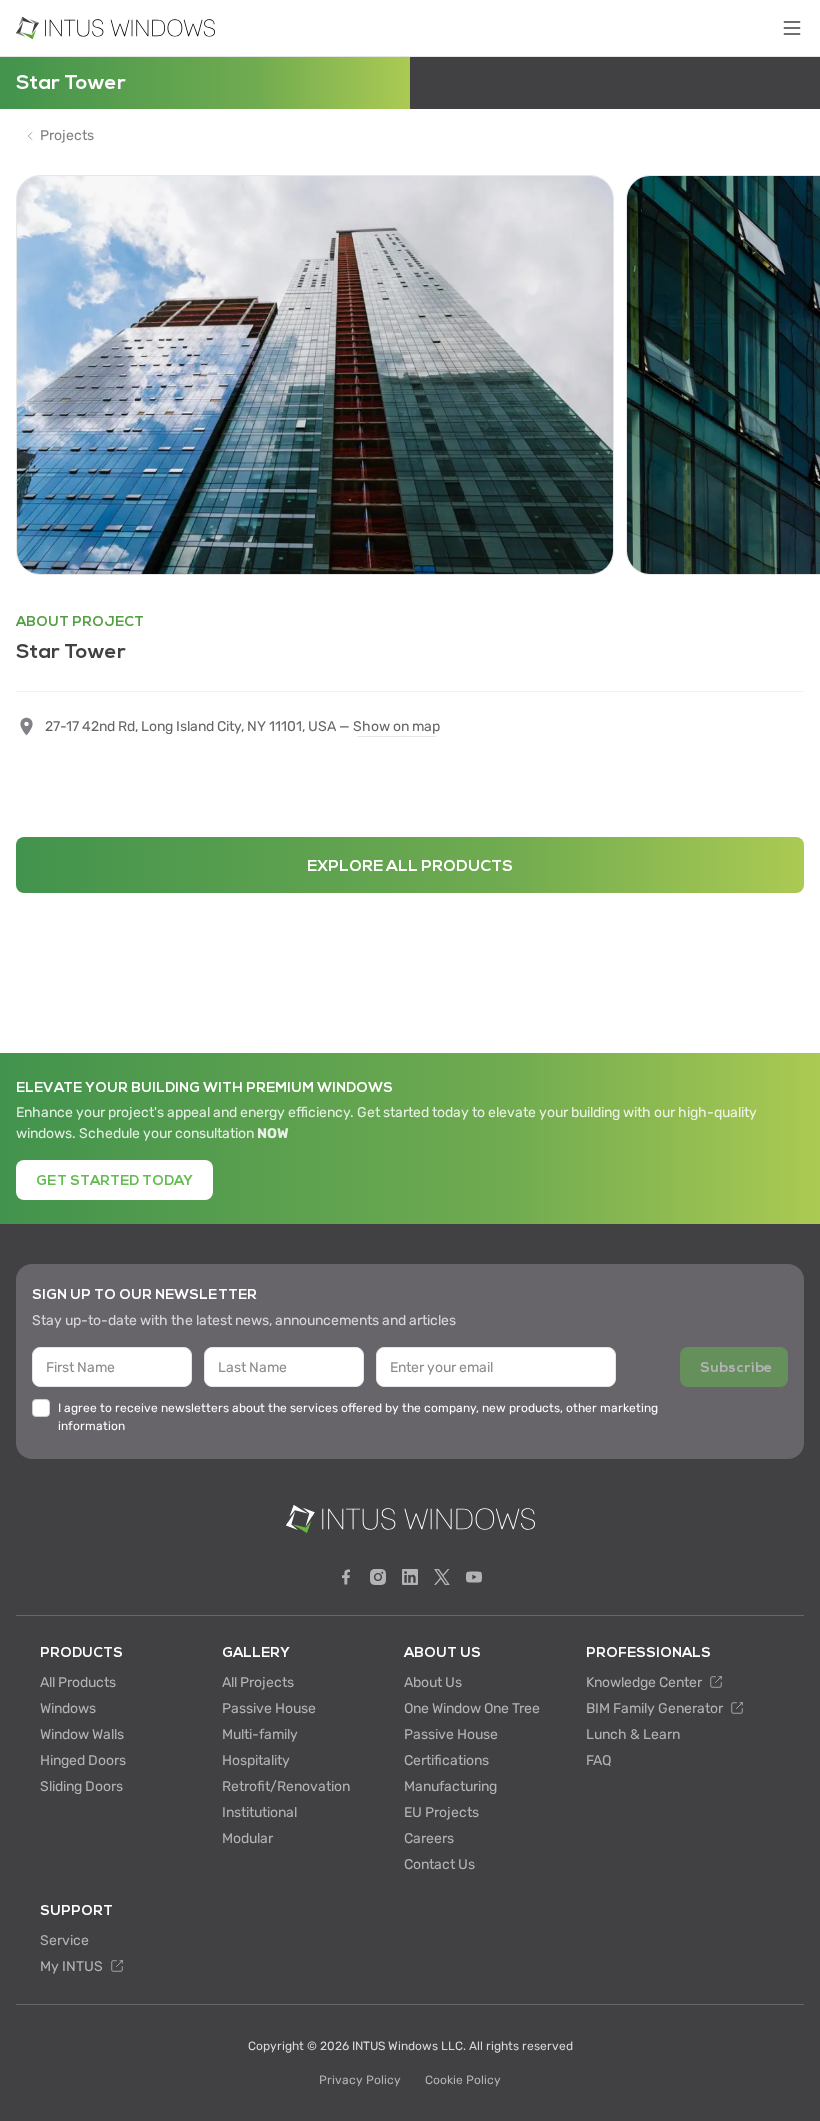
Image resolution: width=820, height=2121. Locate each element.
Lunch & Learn (633, 1734)
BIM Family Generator (656, 1708)
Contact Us (439, 1864)
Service (64, 1940)
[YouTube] (474, 1577)
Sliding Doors (81, 1786)
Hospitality (256, 1760)
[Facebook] (346, 1577)
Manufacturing (450, 1786)
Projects (67, 136)
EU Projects (441, 1812)
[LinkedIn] (410, 1577)
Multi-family (260, 1734)
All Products (78, 1682)
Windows (68, 1708)
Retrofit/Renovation (286, 1786)
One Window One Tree (472, 1708)
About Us (433, 1682)
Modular (247, 1838)
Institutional (259, 1812)
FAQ (598, 1760)
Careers (429, 1838)
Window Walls (82, 1734)
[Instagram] (378, 1577)
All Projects (258, 1682)
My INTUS (73, 1966)
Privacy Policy (360, 2080)
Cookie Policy (463, 2080)
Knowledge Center (645, 1682)
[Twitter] (442, 1577)
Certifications (446, 1760)
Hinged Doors (83, 1760)
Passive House (269, 1708)
